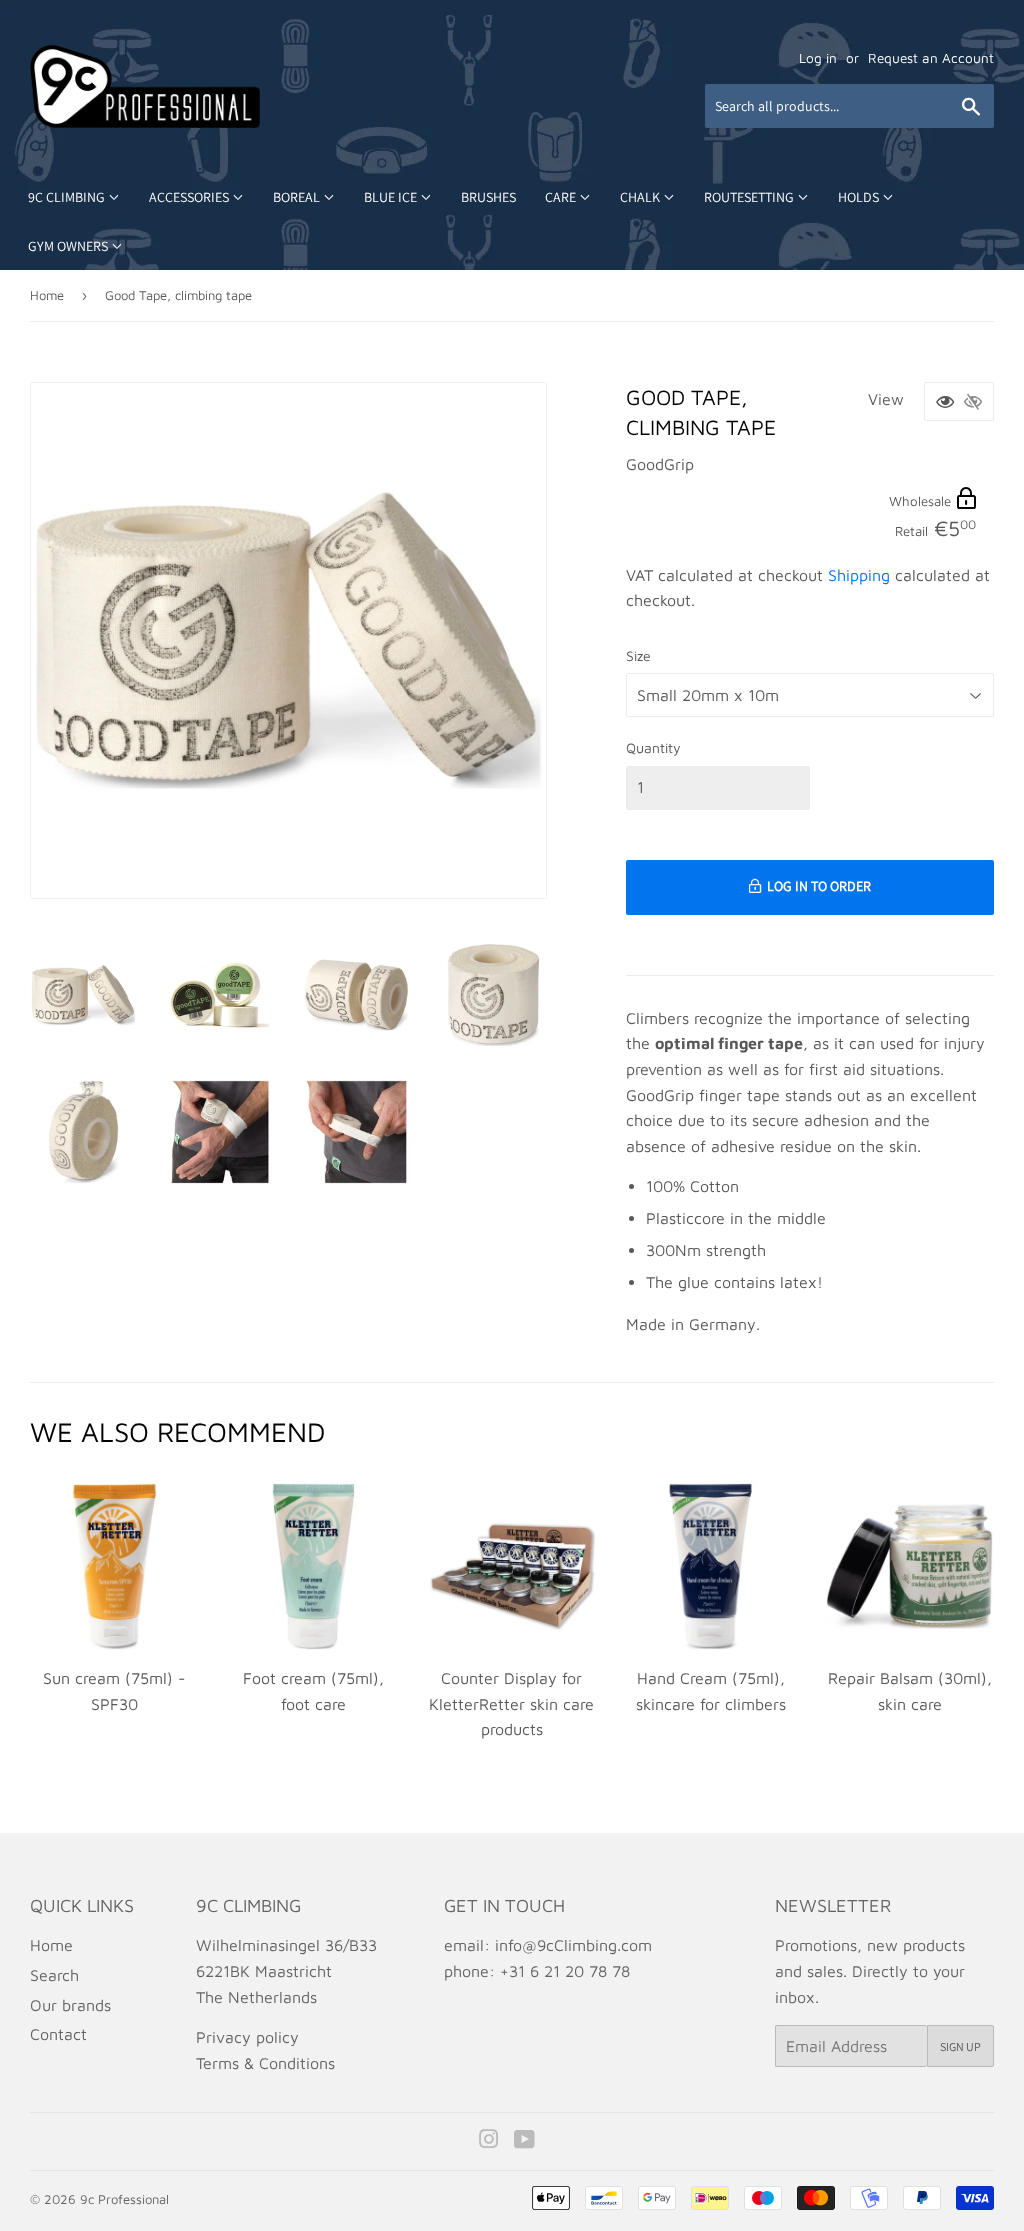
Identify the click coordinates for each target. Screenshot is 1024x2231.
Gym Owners (69, 246)
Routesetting (750, 197)
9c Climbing (68, 197)
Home (47, 295)
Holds (860, 197)
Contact (58, 2034)
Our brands (70, 2005)
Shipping (859, 575)
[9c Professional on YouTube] (524, 2141)
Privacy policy (247, 2037)
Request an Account (931, 58)
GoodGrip (660, 464)
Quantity (653, 747)
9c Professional (124, 2199)
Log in (818, 58)
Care (562, 197)
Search (54, 1975)
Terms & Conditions (265, 2063)
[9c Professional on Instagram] (489, 2141)
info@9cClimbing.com (573, 1945)
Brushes (488, 197)
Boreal (298, 197)
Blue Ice (392, 197)
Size (638, 655)
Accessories (190, 197)
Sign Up (960, 2046)
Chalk (641, 197)
